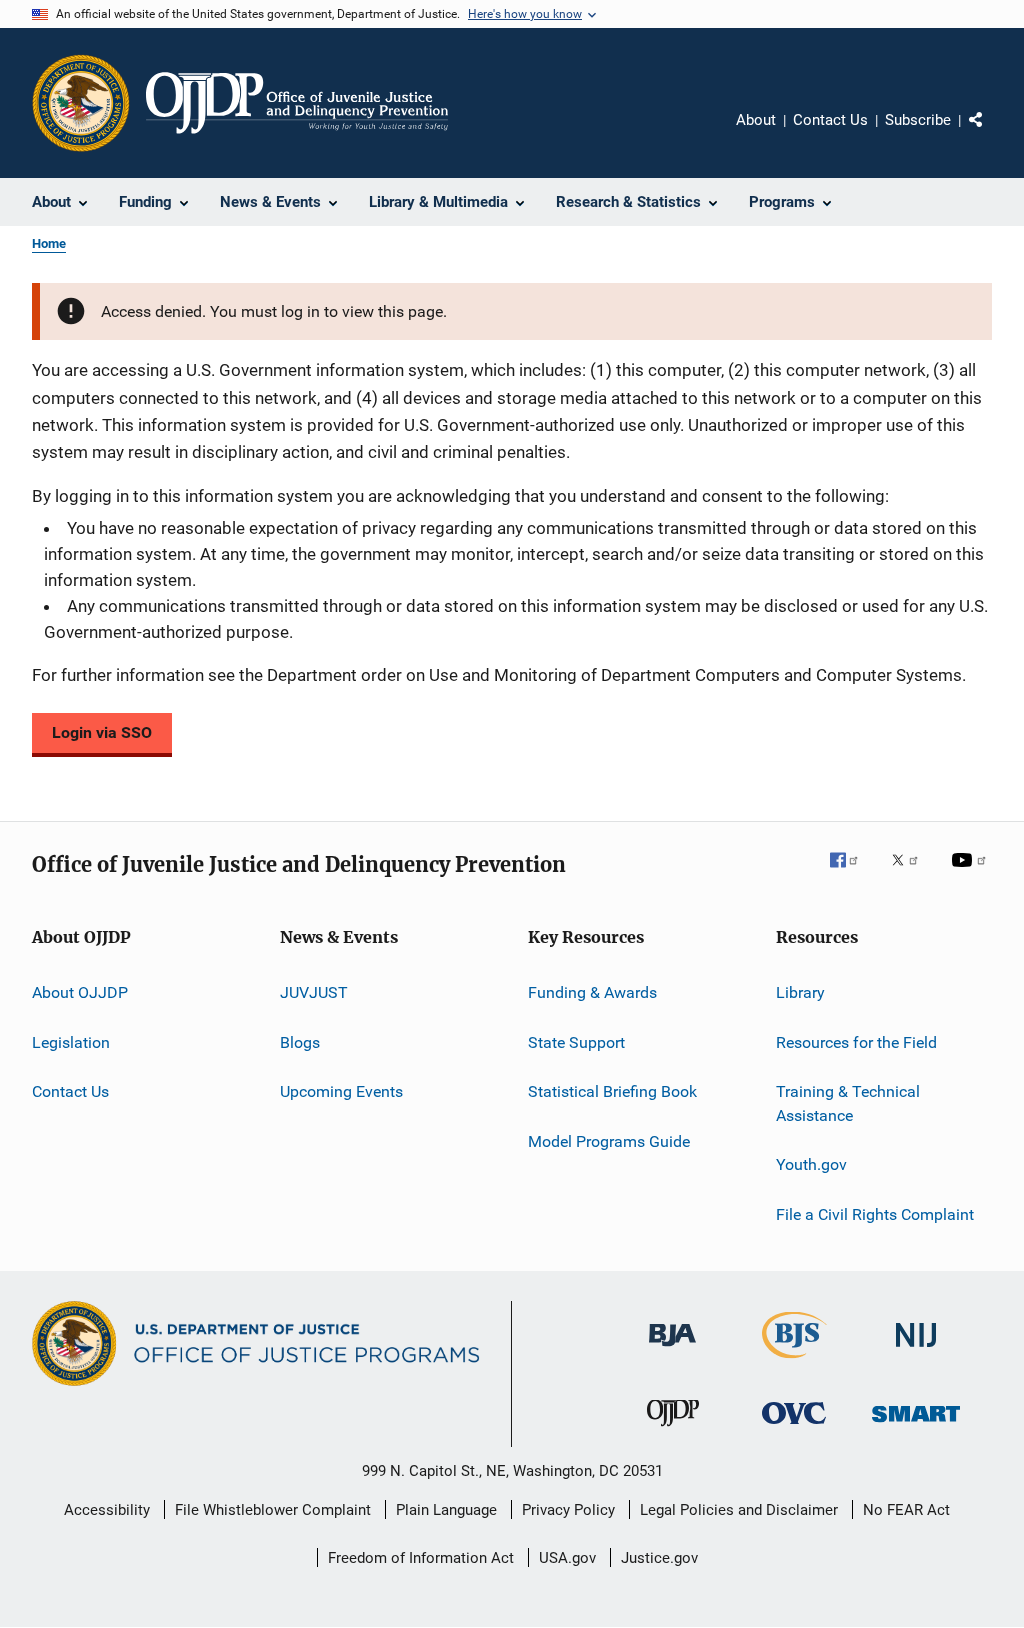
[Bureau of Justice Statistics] (794, 1362)
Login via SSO (102, 732)
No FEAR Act (906, 1510)
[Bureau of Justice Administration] (672, 1350)
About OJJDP (80, 992)
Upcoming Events (341, 1091)
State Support (576, 1042)
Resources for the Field (856, 1042)
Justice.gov (659, 1558)
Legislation (71, 1042)
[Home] (297, 103)
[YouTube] (972, 874)
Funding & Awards (592, 992)
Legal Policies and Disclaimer (739, 1510)
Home (49, 243)
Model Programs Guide (609, 1140)
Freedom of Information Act (421, 1558)
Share (992, 134)
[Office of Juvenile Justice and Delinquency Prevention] (673, 1430)
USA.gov (567, 1558)
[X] (912, 874)
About (756, 120)
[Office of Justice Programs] (81, 103)
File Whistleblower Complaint (273, 1510)
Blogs (300, 1042)
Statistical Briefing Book (612, 1091)
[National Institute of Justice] (916, 1350)
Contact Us (830, 120)
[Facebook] (852, 874)
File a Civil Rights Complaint (875, 1213)
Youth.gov (811, 1164)
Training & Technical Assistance (848, 1103)
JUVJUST (314, 992)
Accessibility (107, 1510)
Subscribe (918, 120)
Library (800, 992)
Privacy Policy (568, 1510)
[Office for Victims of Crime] (794, 1427)
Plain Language (446, 1510)
